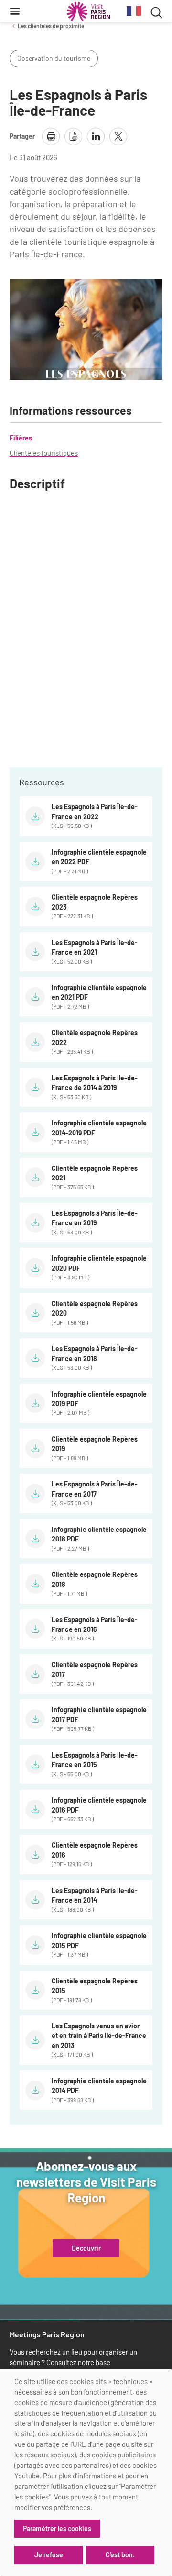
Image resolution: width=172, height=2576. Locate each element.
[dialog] (86, 2473)
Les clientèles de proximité (51, 26)
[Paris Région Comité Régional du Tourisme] (88, 11)
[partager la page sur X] (118, 137)
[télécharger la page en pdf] (73, 137)
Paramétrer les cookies (57, 2528)
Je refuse (49, 2555)
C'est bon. (120, 2555)
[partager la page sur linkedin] (96, 137)
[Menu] (15, 11)
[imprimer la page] (51, 137)
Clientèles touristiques (44, 453)
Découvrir (86, 2248)
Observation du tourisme (54, 58)
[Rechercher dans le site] (156, 11)
